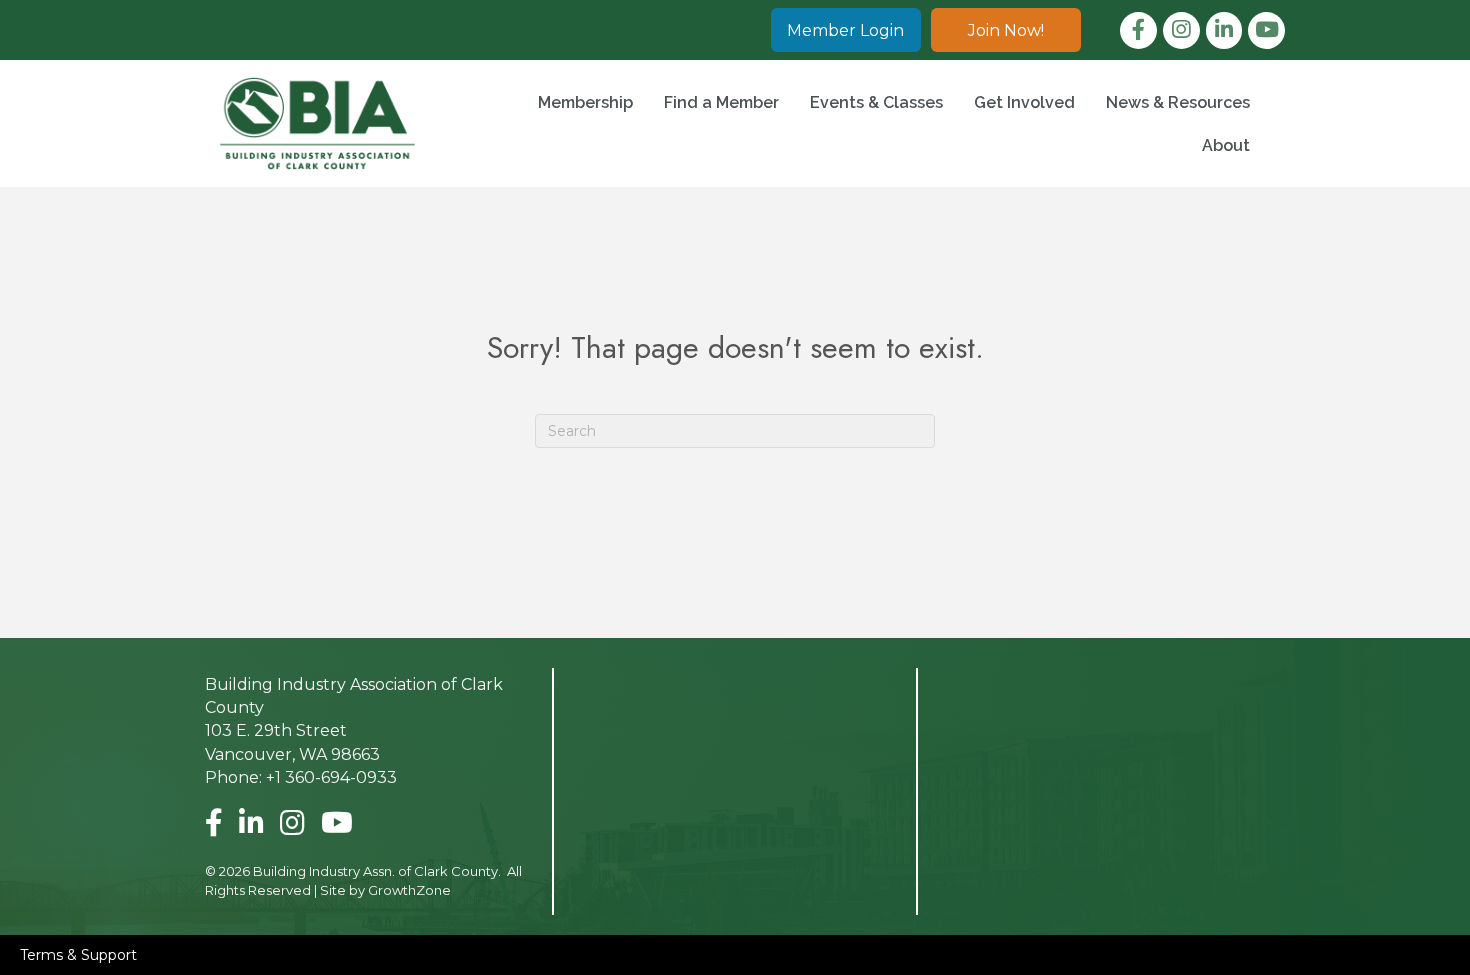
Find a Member (721, 102)
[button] (846, 30)
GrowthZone (409, 890)
